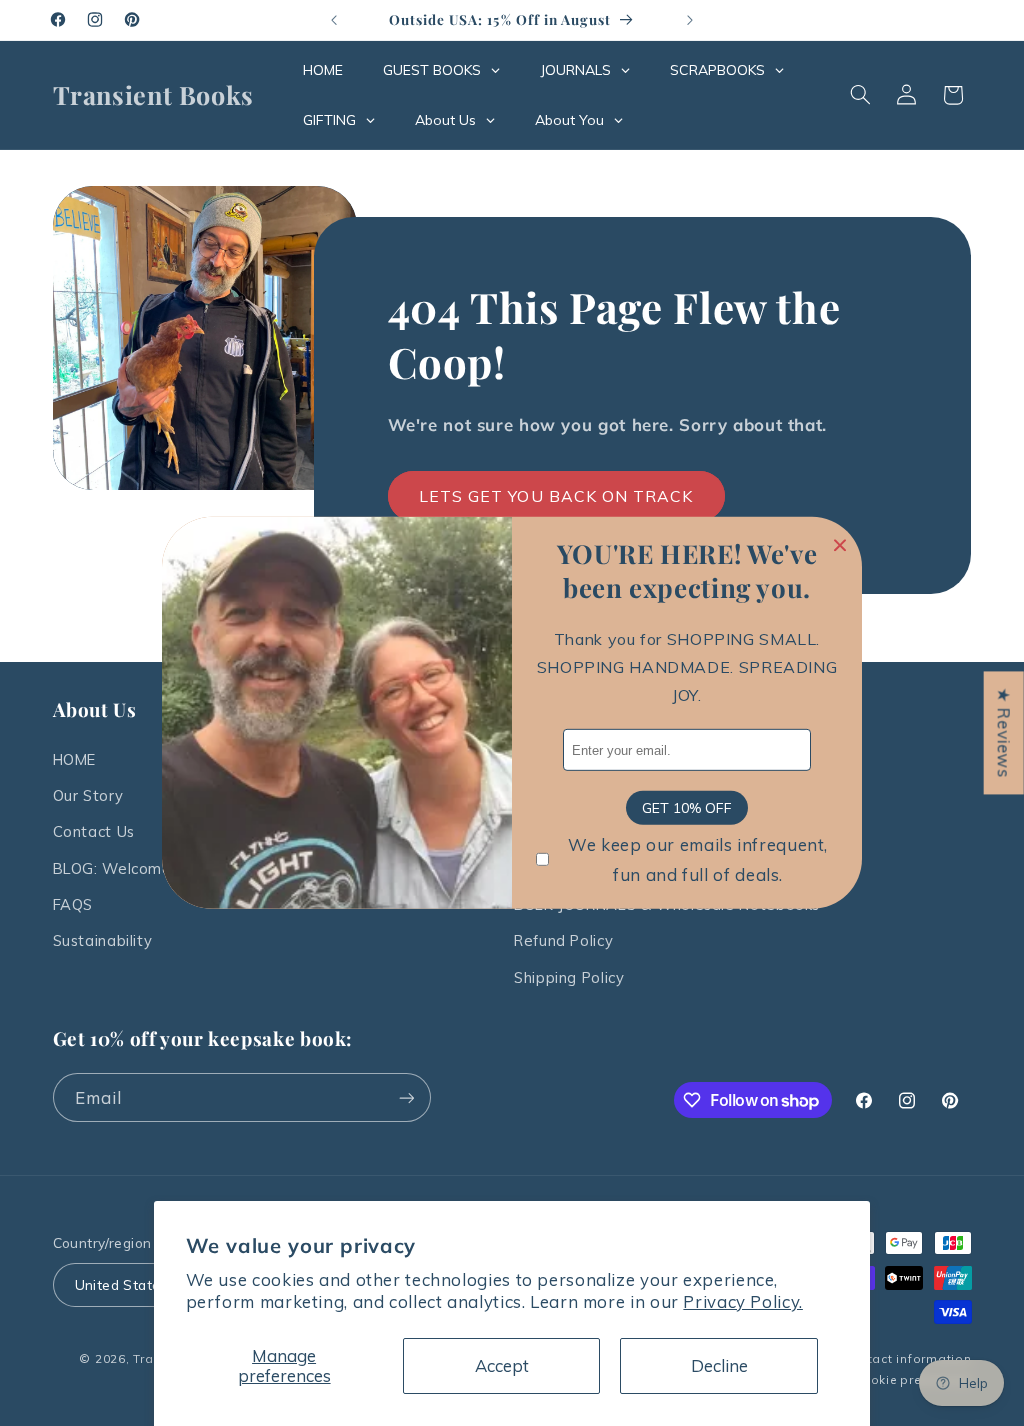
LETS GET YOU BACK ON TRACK (556, 496)
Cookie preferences (912, 1379)
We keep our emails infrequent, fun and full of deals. (698, 859)
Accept (502, 1365)
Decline (719, 1365)
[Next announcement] (690, 20)
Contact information (907, 1358)
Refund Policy (563, 940)
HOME (75, 759)
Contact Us (94, 831)
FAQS (73, 904)
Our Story (88, 795)
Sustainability (103, 940)
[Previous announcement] (334, 20)
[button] (860, 95)
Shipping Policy (569, 977)
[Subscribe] (406, 1097)
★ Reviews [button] (1004, 732)
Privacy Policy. (742, 1301)
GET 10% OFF (687, 808)
